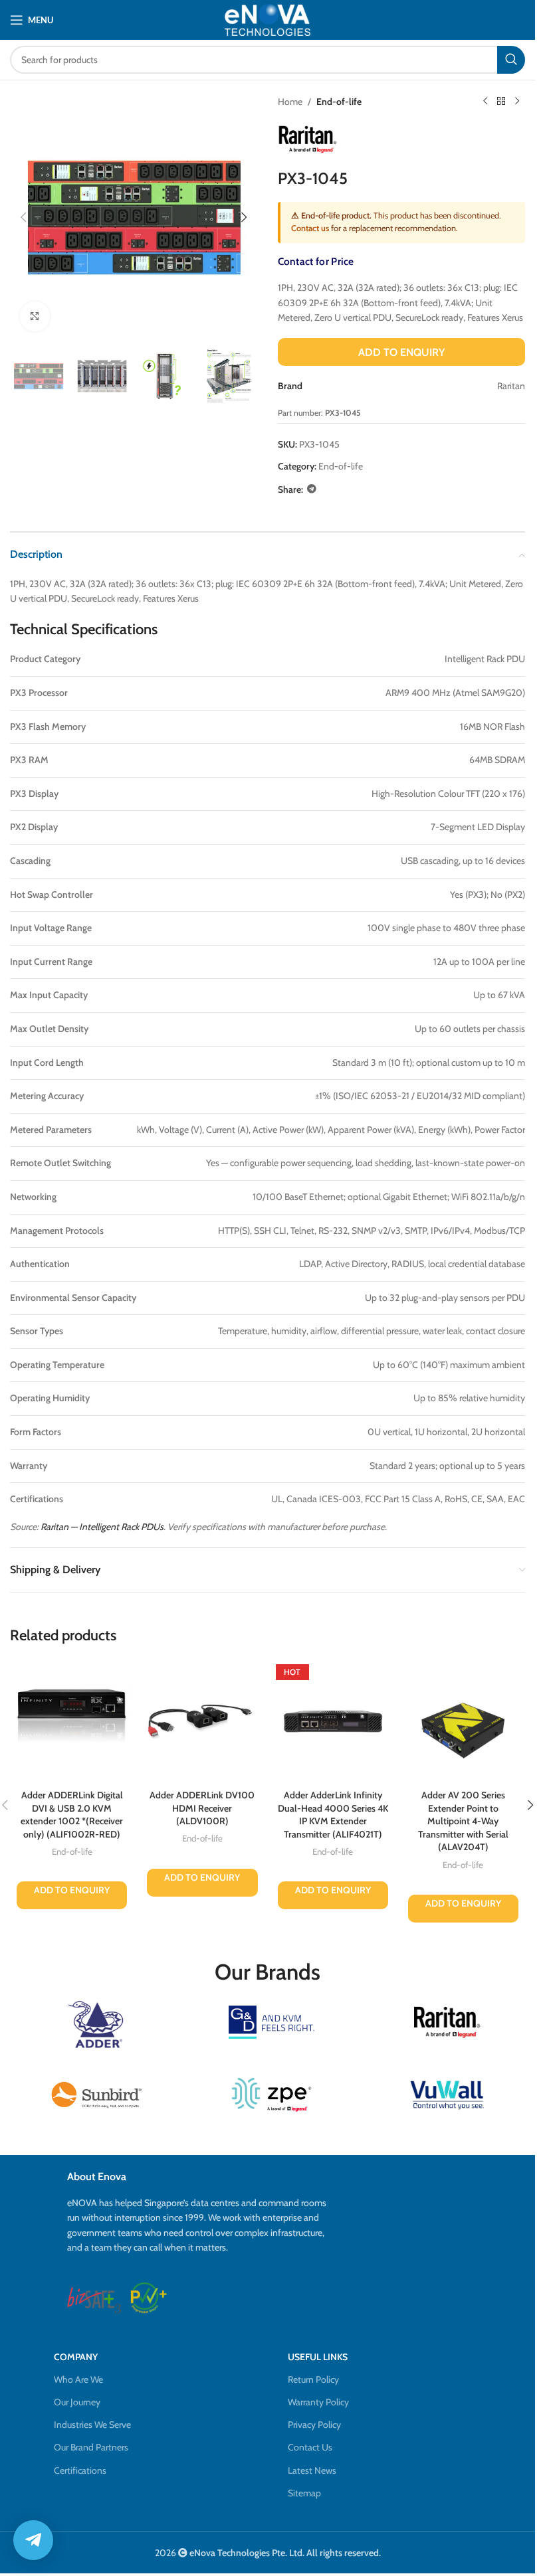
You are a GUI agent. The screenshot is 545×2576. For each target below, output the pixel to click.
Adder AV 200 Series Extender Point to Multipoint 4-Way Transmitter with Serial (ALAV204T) (463, 1821)
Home (290, 102)
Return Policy (313, 2379)
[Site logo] (268, 20)
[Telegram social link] (312, 489)
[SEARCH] (511, 60)
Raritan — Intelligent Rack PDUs (102, 1527)
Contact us (310, 228)
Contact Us (310, 2447)
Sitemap (304, 2493)
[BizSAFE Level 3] (94, 2298)
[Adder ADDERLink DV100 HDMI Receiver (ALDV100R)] (202, 1721)
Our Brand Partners (91, 2447)
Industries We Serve (92, 2425)
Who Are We (78, 2379)
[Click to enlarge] (35, 316)
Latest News (312, 2470)
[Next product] (517, 102)
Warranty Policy (318, 2402)
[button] (23, 217)
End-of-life (339, 102)
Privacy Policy (314, 2425)
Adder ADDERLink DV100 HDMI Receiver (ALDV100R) (202, 1808)
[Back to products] (501, 102)
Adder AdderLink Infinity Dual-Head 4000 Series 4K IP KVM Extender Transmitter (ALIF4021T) (333, 1815)
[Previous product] (485, 102)
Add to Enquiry (401, 352)
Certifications (80, 2470)
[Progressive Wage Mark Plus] (149, 2298)
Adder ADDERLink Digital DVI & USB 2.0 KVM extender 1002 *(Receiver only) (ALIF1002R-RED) (72, 1815)
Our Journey (77, 2402)
